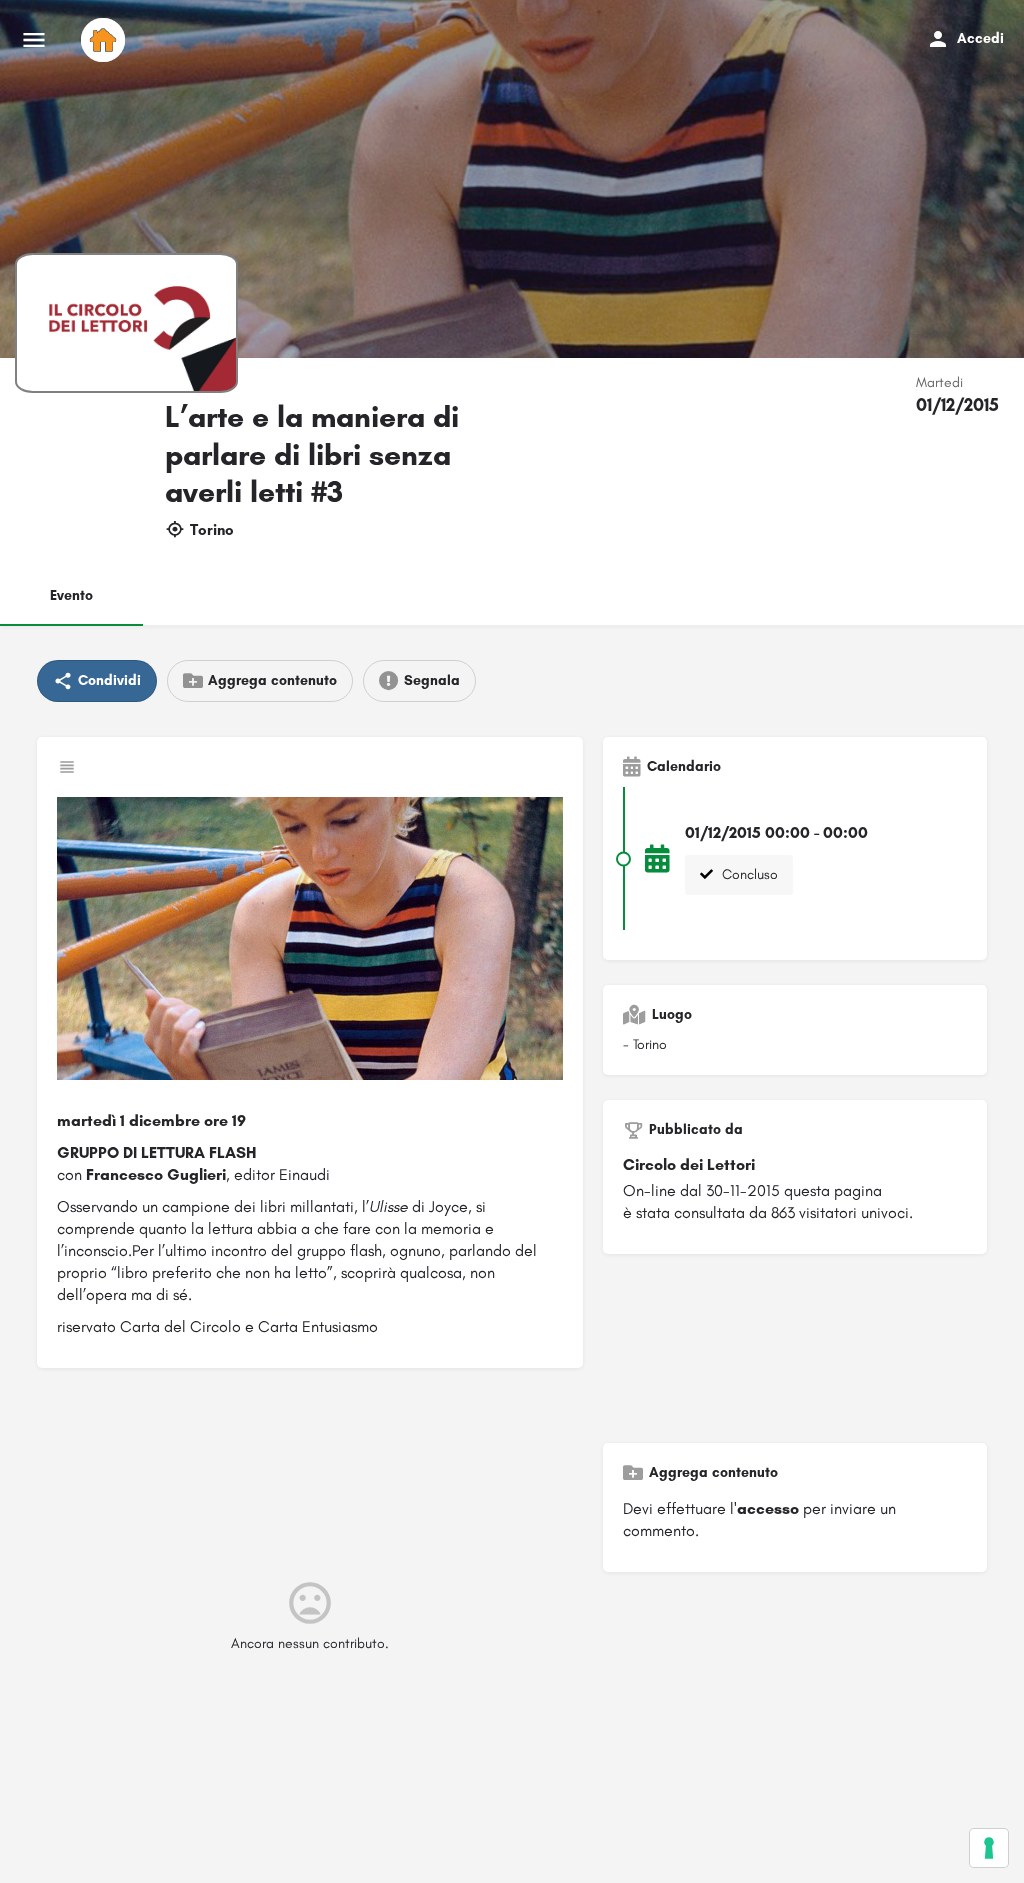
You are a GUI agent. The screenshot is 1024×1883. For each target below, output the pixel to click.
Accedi (980, 38)
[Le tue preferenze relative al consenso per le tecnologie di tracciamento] (989, 1848)
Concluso (748, 874)
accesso (768, 1508)
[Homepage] (105, 40)
